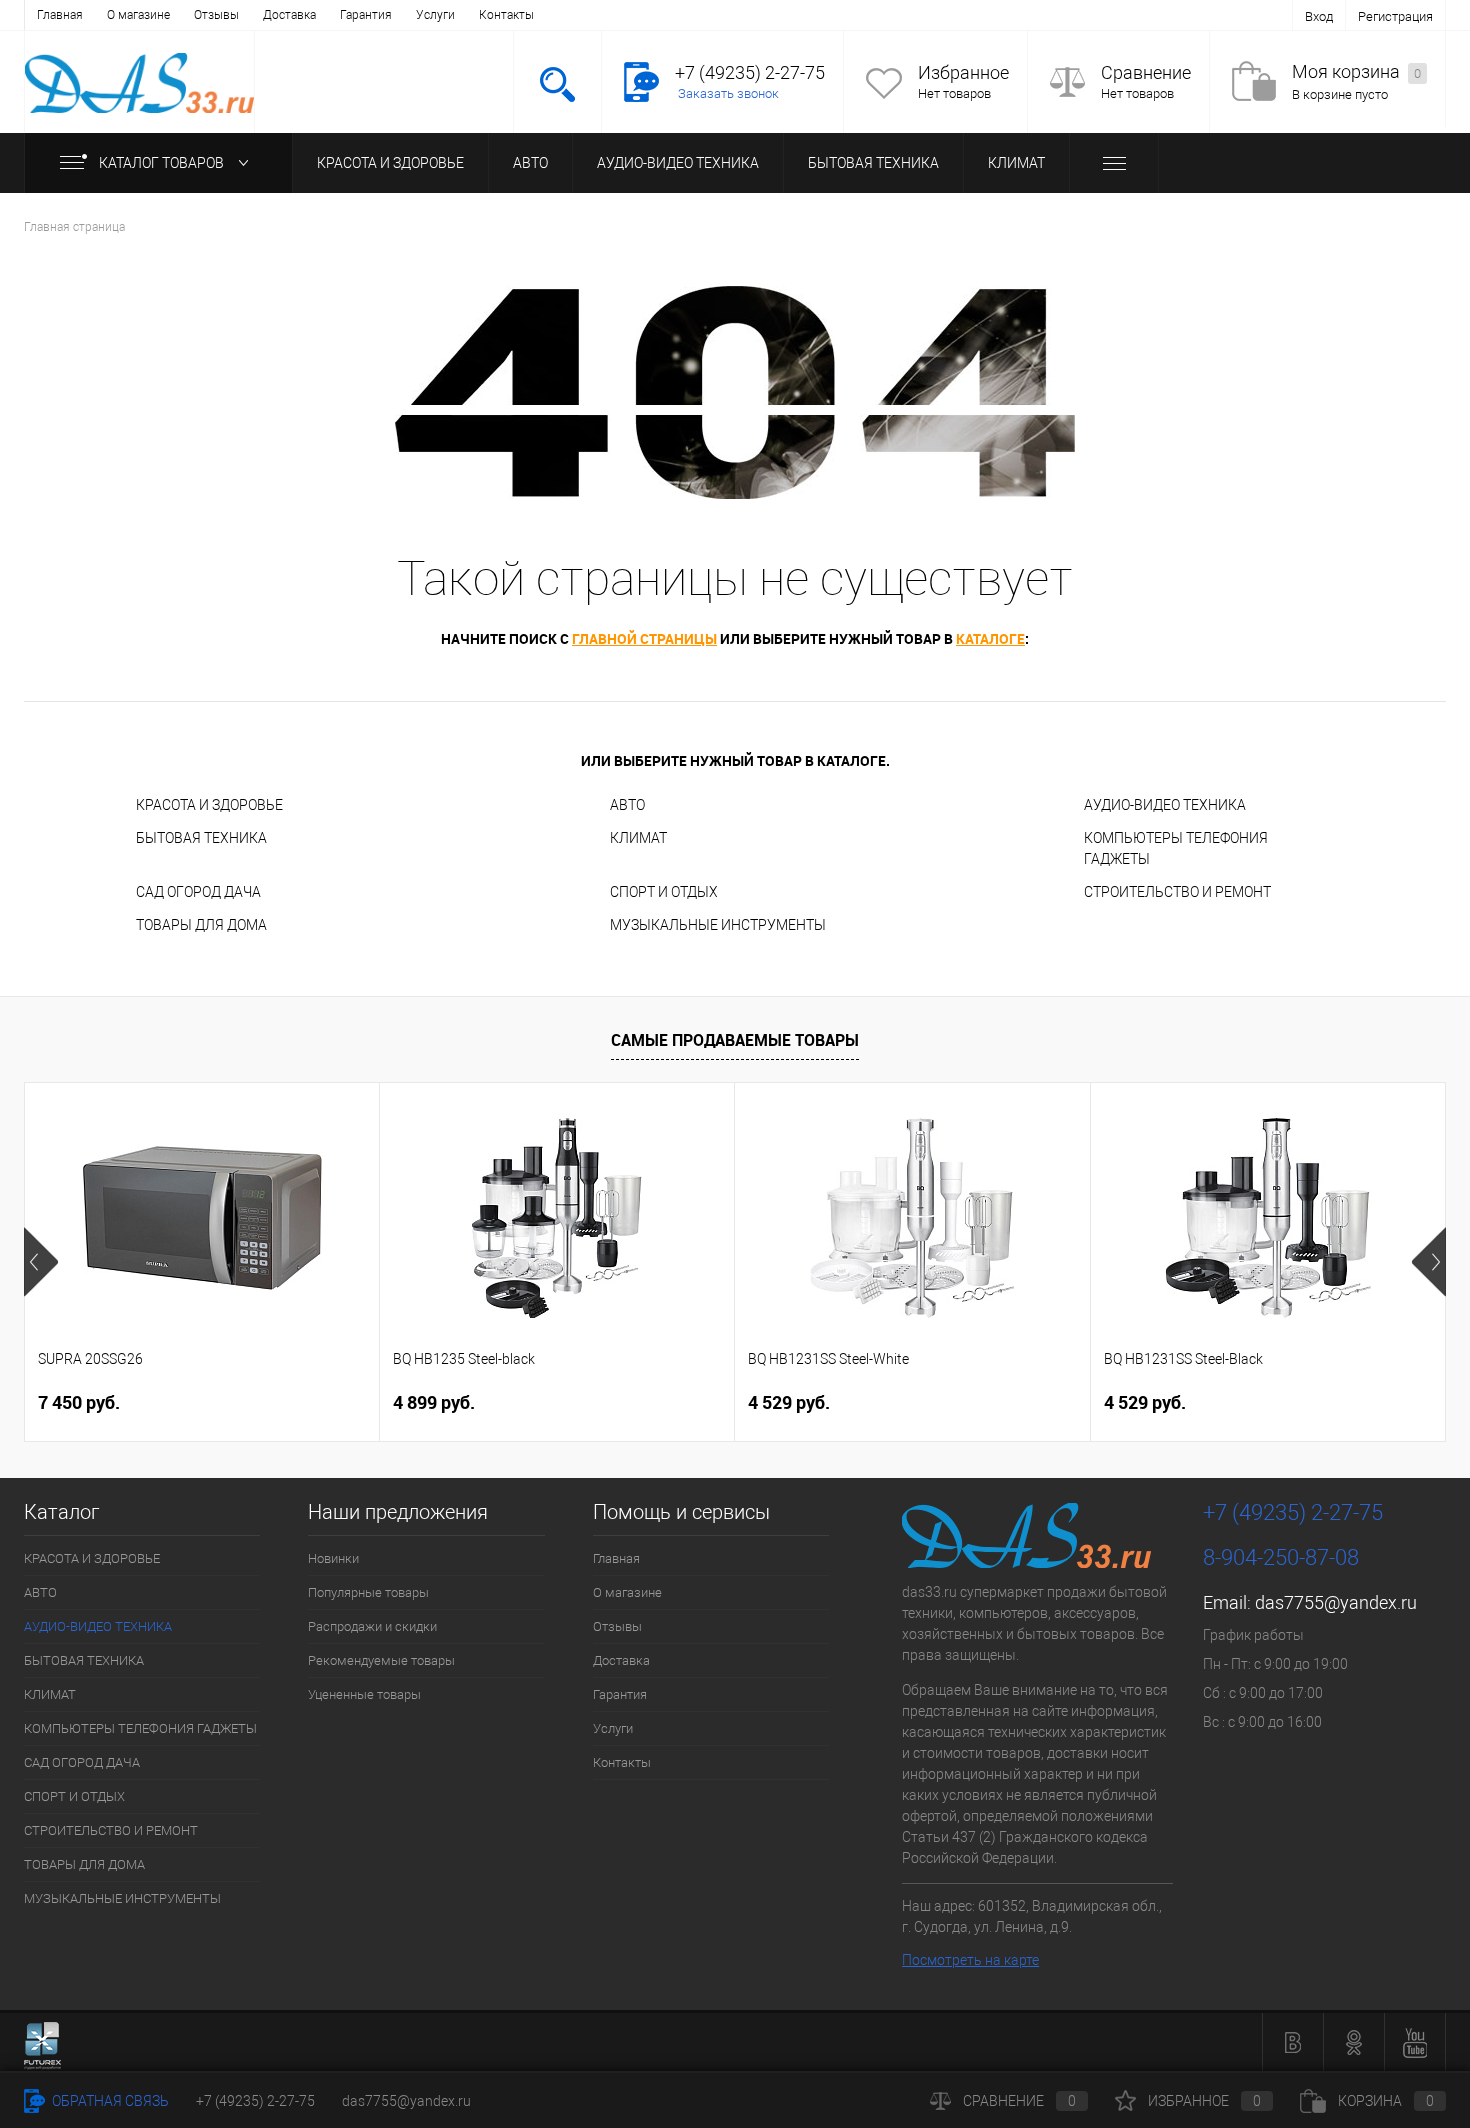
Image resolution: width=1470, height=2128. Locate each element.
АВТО (530, 163)
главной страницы (644, 638)
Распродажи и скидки (372, 1626)
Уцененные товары (364, 1694)
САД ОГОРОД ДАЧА (198, 892)
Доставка (289, 15)
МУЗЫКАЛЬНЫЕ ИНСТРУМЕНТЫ (718, 925)
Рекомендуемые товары (381, 1660)
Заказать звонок (728, 93)
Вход (1319, 16)
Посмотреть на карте (970, 1960)
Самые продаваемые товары (735, 1040)
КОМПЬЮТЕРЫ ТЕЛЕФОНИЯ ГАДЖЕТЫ (1176, 848)
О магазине (138, 15)
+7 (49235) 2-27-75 (255, 2101)
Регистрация (1395, 16)
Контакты (506, 15)
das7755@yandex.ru (1336, 1602)
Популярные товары (368, 1592)
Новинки (333, 1558)
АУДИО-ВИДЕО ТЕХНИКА (678, 163)
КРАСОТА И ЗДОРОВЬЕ (390, 163)
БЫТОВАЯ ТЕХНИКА (873, 163)
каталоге (990, 638)
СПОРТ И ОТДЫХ (664, 892)
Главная (60, 15)
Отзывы (216, 15)
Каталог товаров (163, 163)
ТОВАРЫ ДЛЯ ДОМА (201, 925)
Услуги (435, 15)
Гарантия (366, 15)
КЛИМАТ (1016, 163)
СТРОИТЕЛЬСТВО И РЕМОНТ (1177, 892)
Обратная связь (109, 2101)
